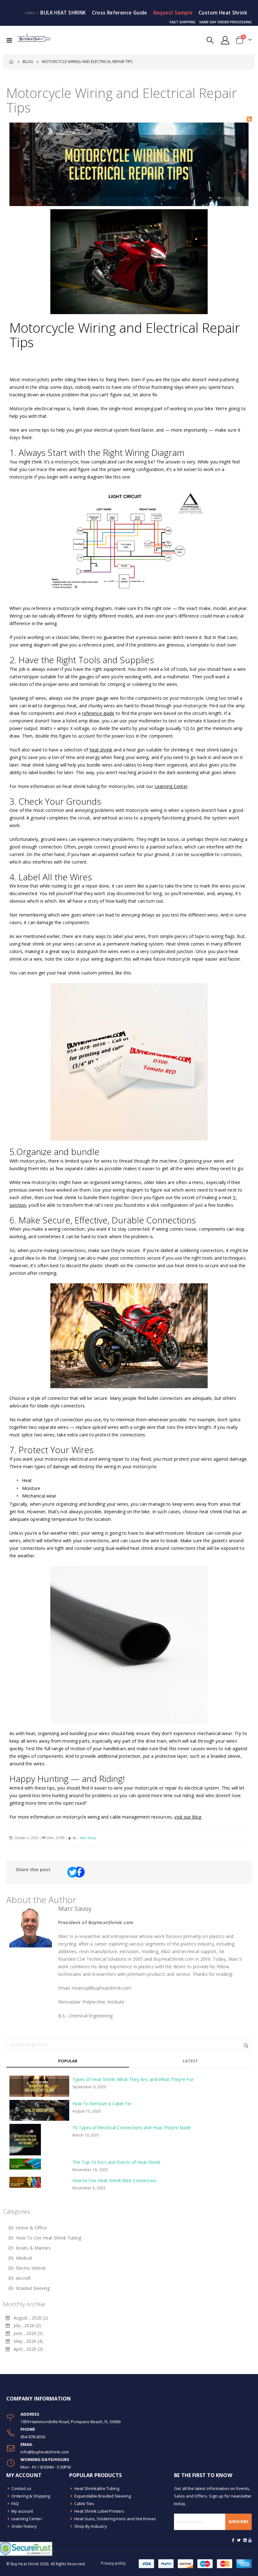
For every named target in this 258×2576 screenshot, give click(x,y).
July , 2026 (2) (25, 2325)
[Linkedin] (245, 2540)
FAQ (15, 2504)
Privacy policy (113, 2563)
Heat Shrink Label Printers (99, 2511)
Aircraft (23, 2278)
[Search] (246, 2045)
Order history (24, 2526)
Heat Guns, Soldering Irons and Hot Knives (115, 2519)
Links (30, 13)
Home (12, 62)
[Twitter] (239, 2540)
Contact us (22, 2488)
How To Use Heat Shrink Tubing (49, 2238)
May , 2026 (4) (26, 2341)
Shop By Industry (91, 2526)
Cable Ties (84, 2504)
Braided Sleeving (33, 2288)
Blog (28, 62)
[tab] (68, 2061)
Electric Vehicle (31, 2268)
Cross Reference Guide (120, 13)
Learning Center (27, 2519)
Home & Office (31, 2228)
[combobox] (129, 2044)
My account (22, 2511)
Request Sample (173, 13)
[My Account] (225, 40)
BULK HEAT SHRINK (63, 13)
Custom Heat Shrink (223, 13)
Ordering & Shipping (31, 2496)
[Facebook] (233, 2540)
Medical (24, 2258)
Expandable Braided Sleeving (103, 2496)
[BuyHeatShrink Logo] (34, 40)
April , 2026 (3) (26, 2349)
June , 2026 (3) (26, 2333)
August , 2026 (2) (29, 2318)
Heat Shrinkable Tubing (97, 2488)
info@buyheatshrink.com (45, 2452)
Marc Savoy (88, 1838)
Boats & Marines (33, 2248)
